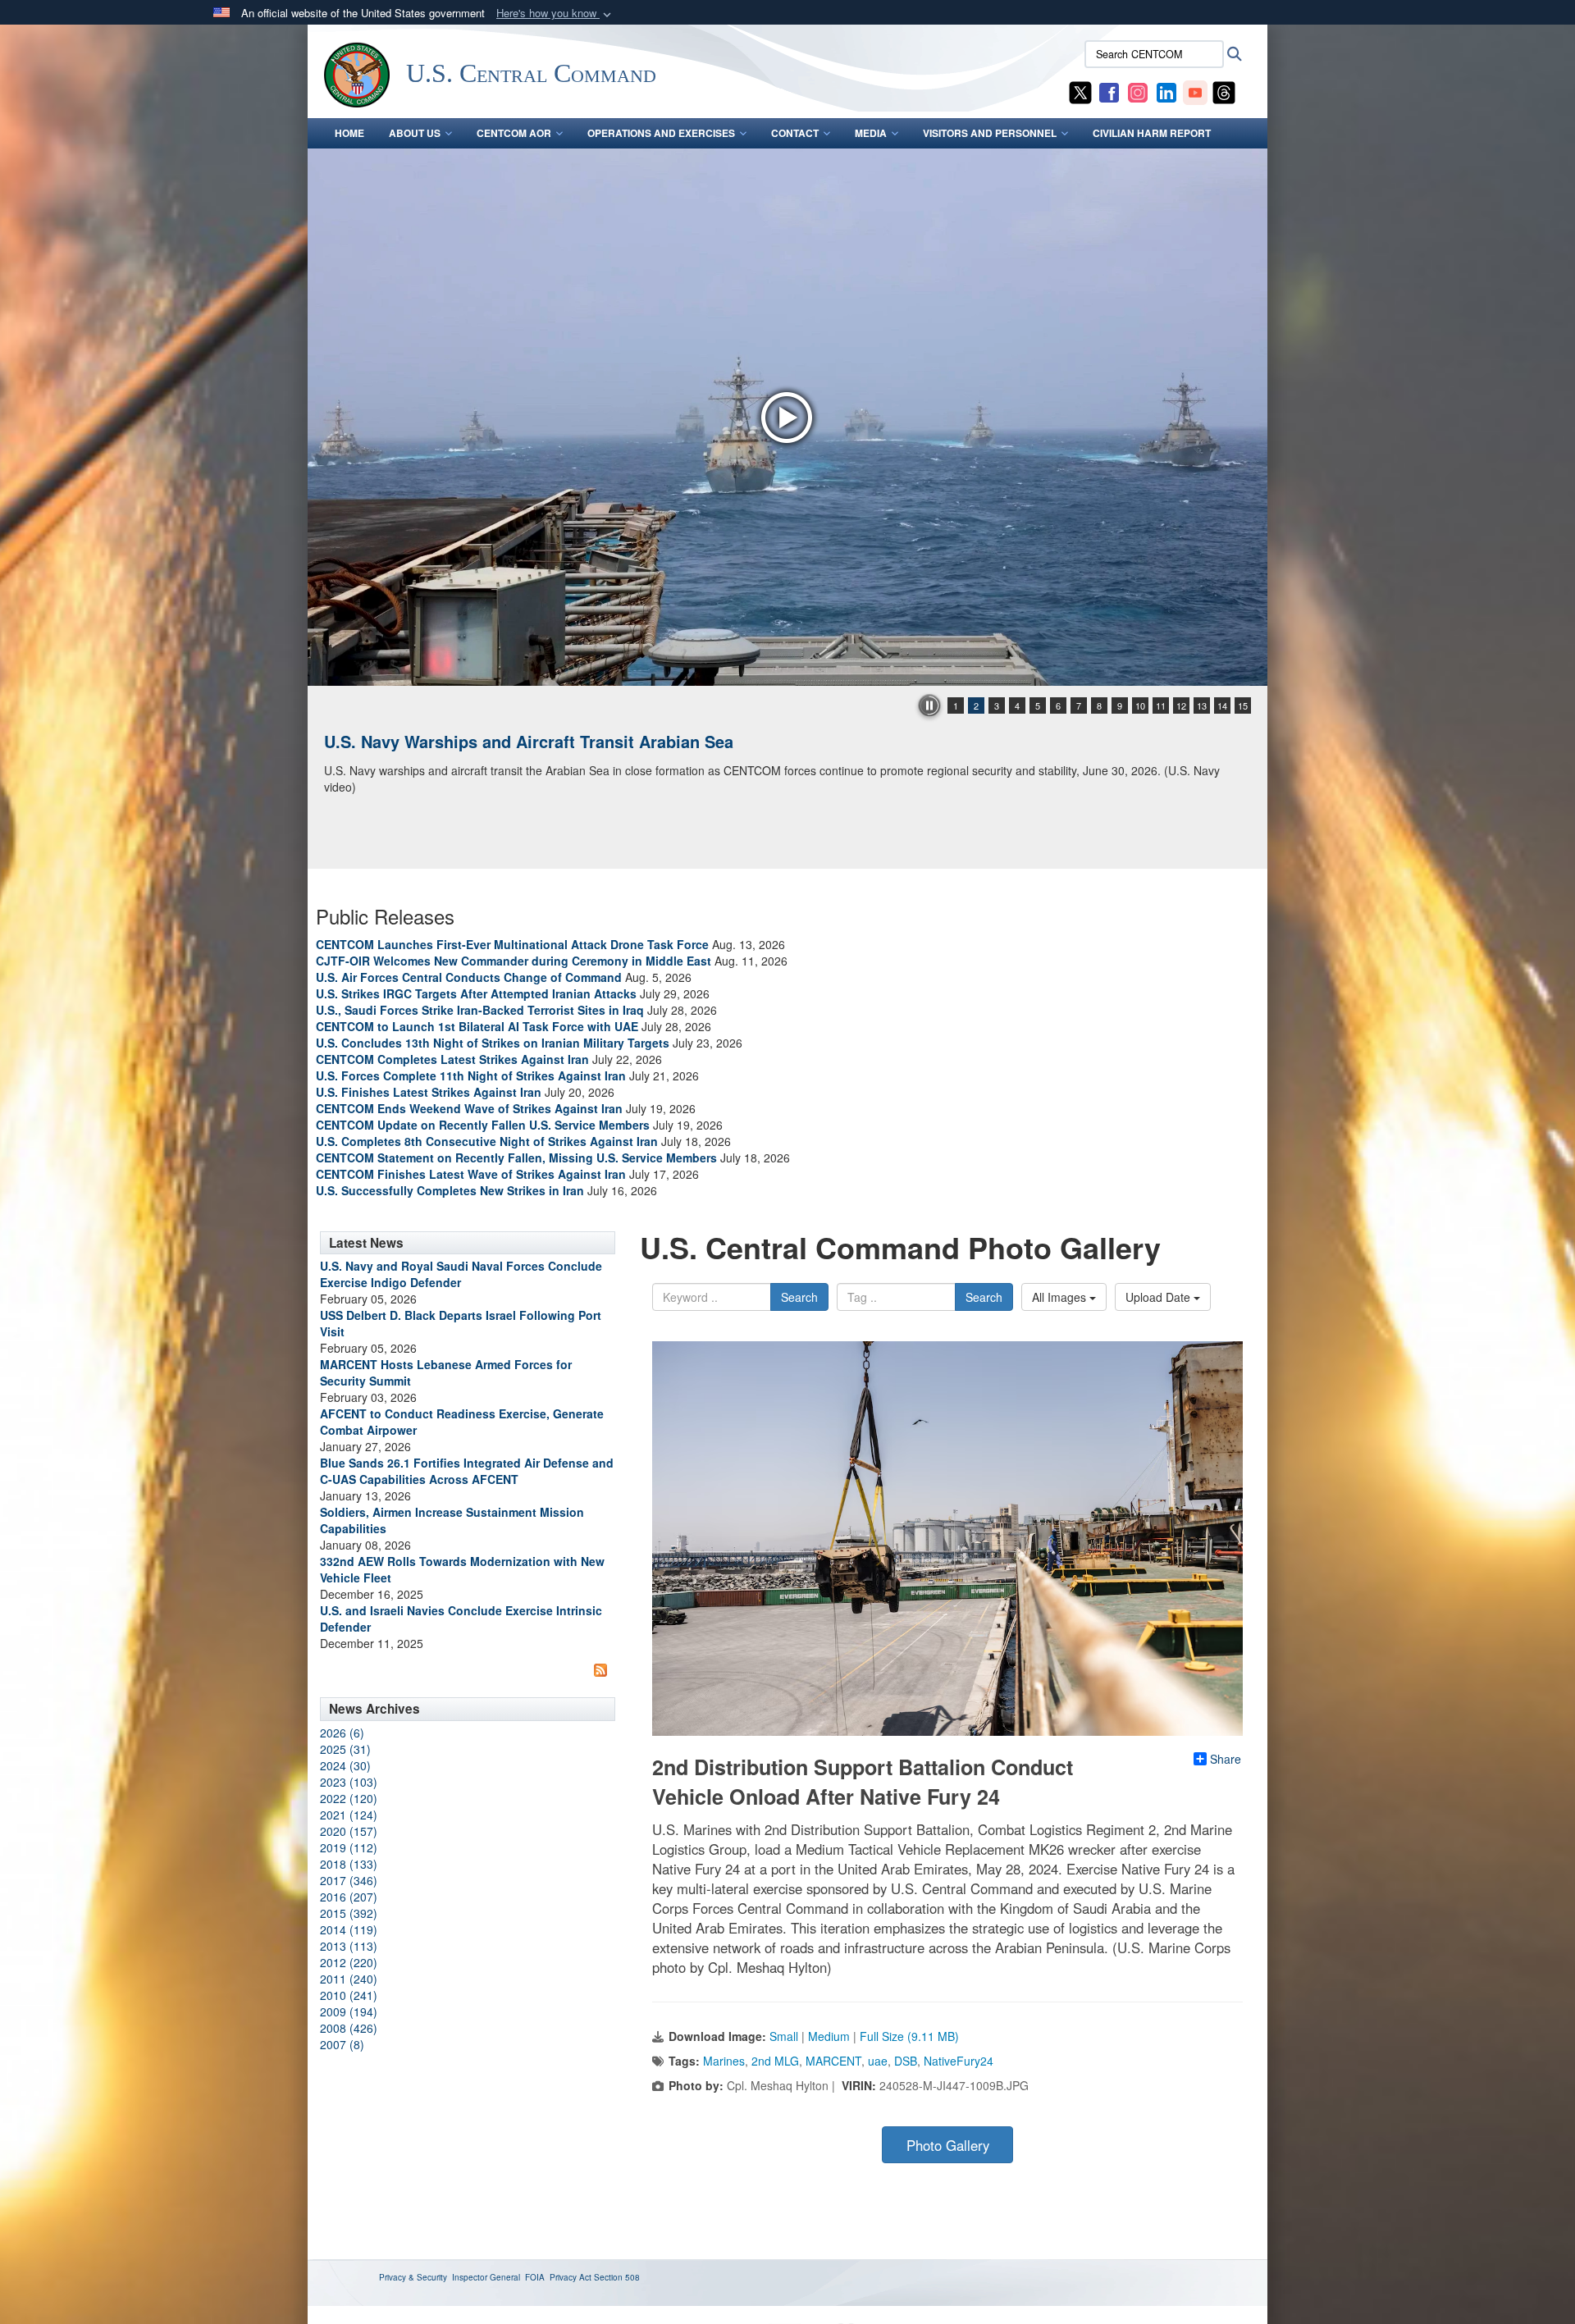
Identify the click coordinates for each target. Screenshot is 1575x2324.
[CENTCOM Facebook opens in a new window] (1109, 91)
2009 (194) (349, 2011)
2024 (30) (345, 1765)
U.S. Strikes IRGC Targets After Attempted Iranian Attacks (476, 993)
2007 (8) (342, 2044)
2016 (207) (349, 1897)
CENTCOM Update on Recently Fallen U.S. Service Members (483, 1125)
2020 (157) (349, 1831)
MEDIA (871, 133)
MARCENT (833, 2061)
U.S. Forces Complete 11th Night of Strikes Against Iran (471, 1075)
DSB (906, 2061)
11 (1161, 705)
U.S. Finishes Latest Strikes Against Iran (429, 1092)
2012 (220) (349, 1962)
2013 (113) (349, 1946)
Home (349, 133)
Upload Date (1160, 1297)
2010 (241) (349, 1995)
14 (1222, 705)
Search (799, 1297)
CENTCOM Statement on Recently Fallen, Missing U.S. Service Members (516, 1157)
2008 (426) (349, 2028)
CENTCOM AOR (514, 133)
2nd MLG (775, 2061)
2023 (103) (349, 1782)
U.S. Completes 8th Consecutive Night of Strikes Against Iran (487, 1141)
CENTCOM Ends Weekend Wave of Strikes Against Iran (469, 1108)
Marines (724, 2061)
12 (1181, 705)
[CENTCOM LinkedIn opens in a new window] (1166, 91)
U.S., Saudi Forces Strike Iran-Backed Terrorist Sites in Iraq (480, 1010)
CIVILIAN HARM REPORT (1152, 133)
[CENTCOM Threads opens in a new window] (1224, 91)
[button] (555, 14)
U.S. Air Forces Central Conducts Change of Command (469, 977)
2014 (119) (349, 1929)
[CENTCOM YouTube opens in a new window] (1195, 91)
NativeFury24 (959, 2061)
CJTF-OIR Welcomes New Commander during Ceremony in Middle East (514, 961)
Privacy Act (571, 2277)
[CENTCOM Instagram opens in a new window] (1138, 91)
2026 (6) (342, 1733)
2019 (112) (349, 1847)
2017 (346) (349, 1880)
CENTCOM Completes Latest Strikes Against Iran (452, 1059)
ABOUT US (415, 133)
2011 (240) (349, 1979)
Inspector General (486, 2277)
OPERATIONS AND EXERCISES (661, 133)
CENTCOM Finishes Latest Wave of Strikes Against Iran (471, 1174)
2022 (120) (349, 1798)
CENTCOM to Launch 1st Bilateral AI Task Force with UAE (477, 1026)
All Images (1061, 1297)
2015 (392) (349, 1913)
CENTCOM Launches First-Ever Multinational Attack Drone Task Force (512, 944)
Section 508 (617, 2277)
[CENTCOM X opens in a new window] (1080, 91)
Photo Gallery (948, 2145)
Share (1226, 1759)
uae (878, 2061)
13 (1202, 705)
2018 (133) (349, 1864)
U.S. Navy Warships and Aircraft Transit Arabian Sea (529, 741)
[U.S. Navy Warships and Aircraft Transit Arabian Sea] (787, 417)
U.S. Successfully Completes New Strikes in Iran (450, 1190)
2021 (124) (349, 1815)
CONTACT (795, 133)
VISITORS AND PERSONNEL (990, 133)
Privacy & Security (413, 2277)
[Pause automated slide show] (929, 705)
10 (1140, 705)
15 (1243, 705)
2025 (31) (345, 1749)
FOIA (535, 2277)
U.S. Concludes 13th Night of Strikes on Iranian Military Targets (493, 1043)
